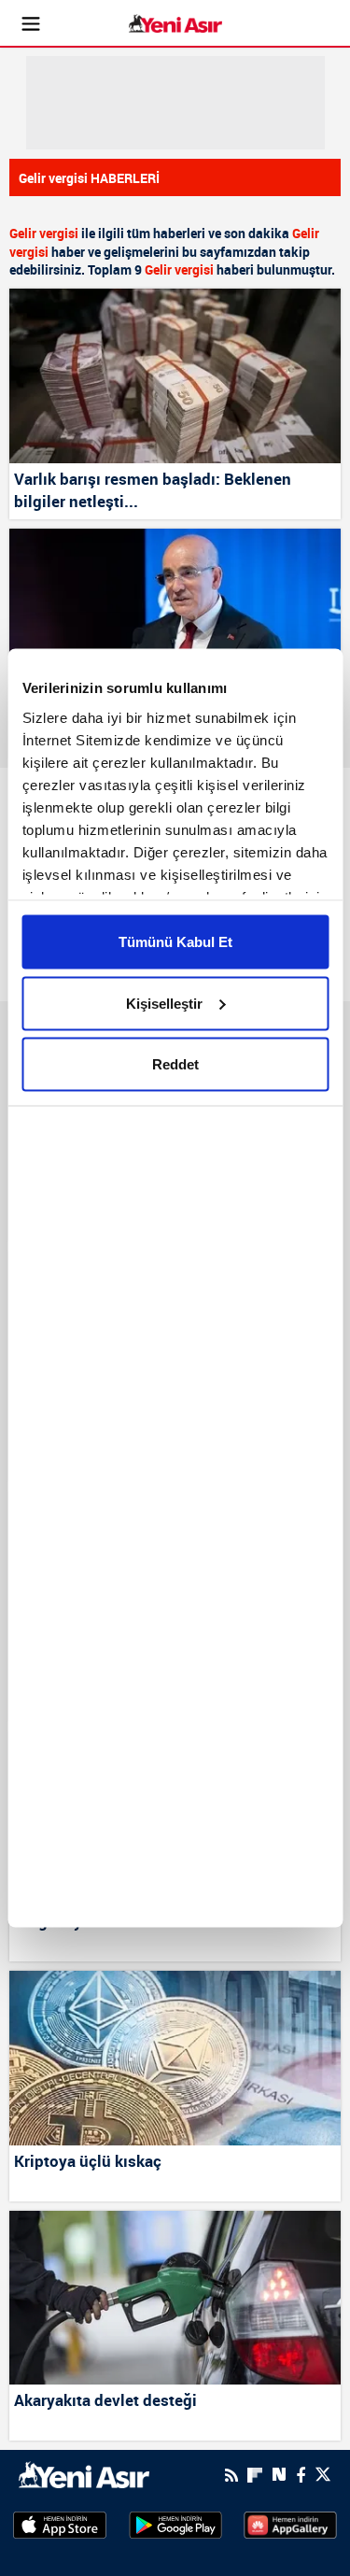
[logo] (84, 2473)
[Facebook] (301, 2475)
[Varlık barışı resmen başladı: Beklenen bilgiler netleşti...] (175, 376)
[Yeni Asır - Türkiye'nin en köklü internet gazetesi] (175, 24)
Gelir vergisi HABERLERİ (89, 178)
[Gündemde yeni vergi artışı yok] (175, 616)
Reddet (175, 1064)
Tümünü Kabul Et (175, 942)
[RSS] (231, 2475)
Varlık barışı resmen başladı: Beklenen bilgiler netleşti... (153, 490)
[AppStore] (60, 2524)
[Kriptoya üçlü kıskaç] (175, 2058)
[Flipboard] (255, 2475)
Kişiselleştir (164, 1003)
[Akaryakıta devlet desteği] (175, 2298)
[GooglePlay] (175, 2524)
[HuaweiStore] (290, 2524)
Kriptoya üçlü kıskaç (88, 2161)
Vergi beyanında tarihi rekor (114, 1921)
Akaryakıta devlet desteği (105, 2400)
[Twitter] (323, 2475)
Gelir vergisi (44, 233)
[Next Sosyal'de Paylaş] (279, 2475)
